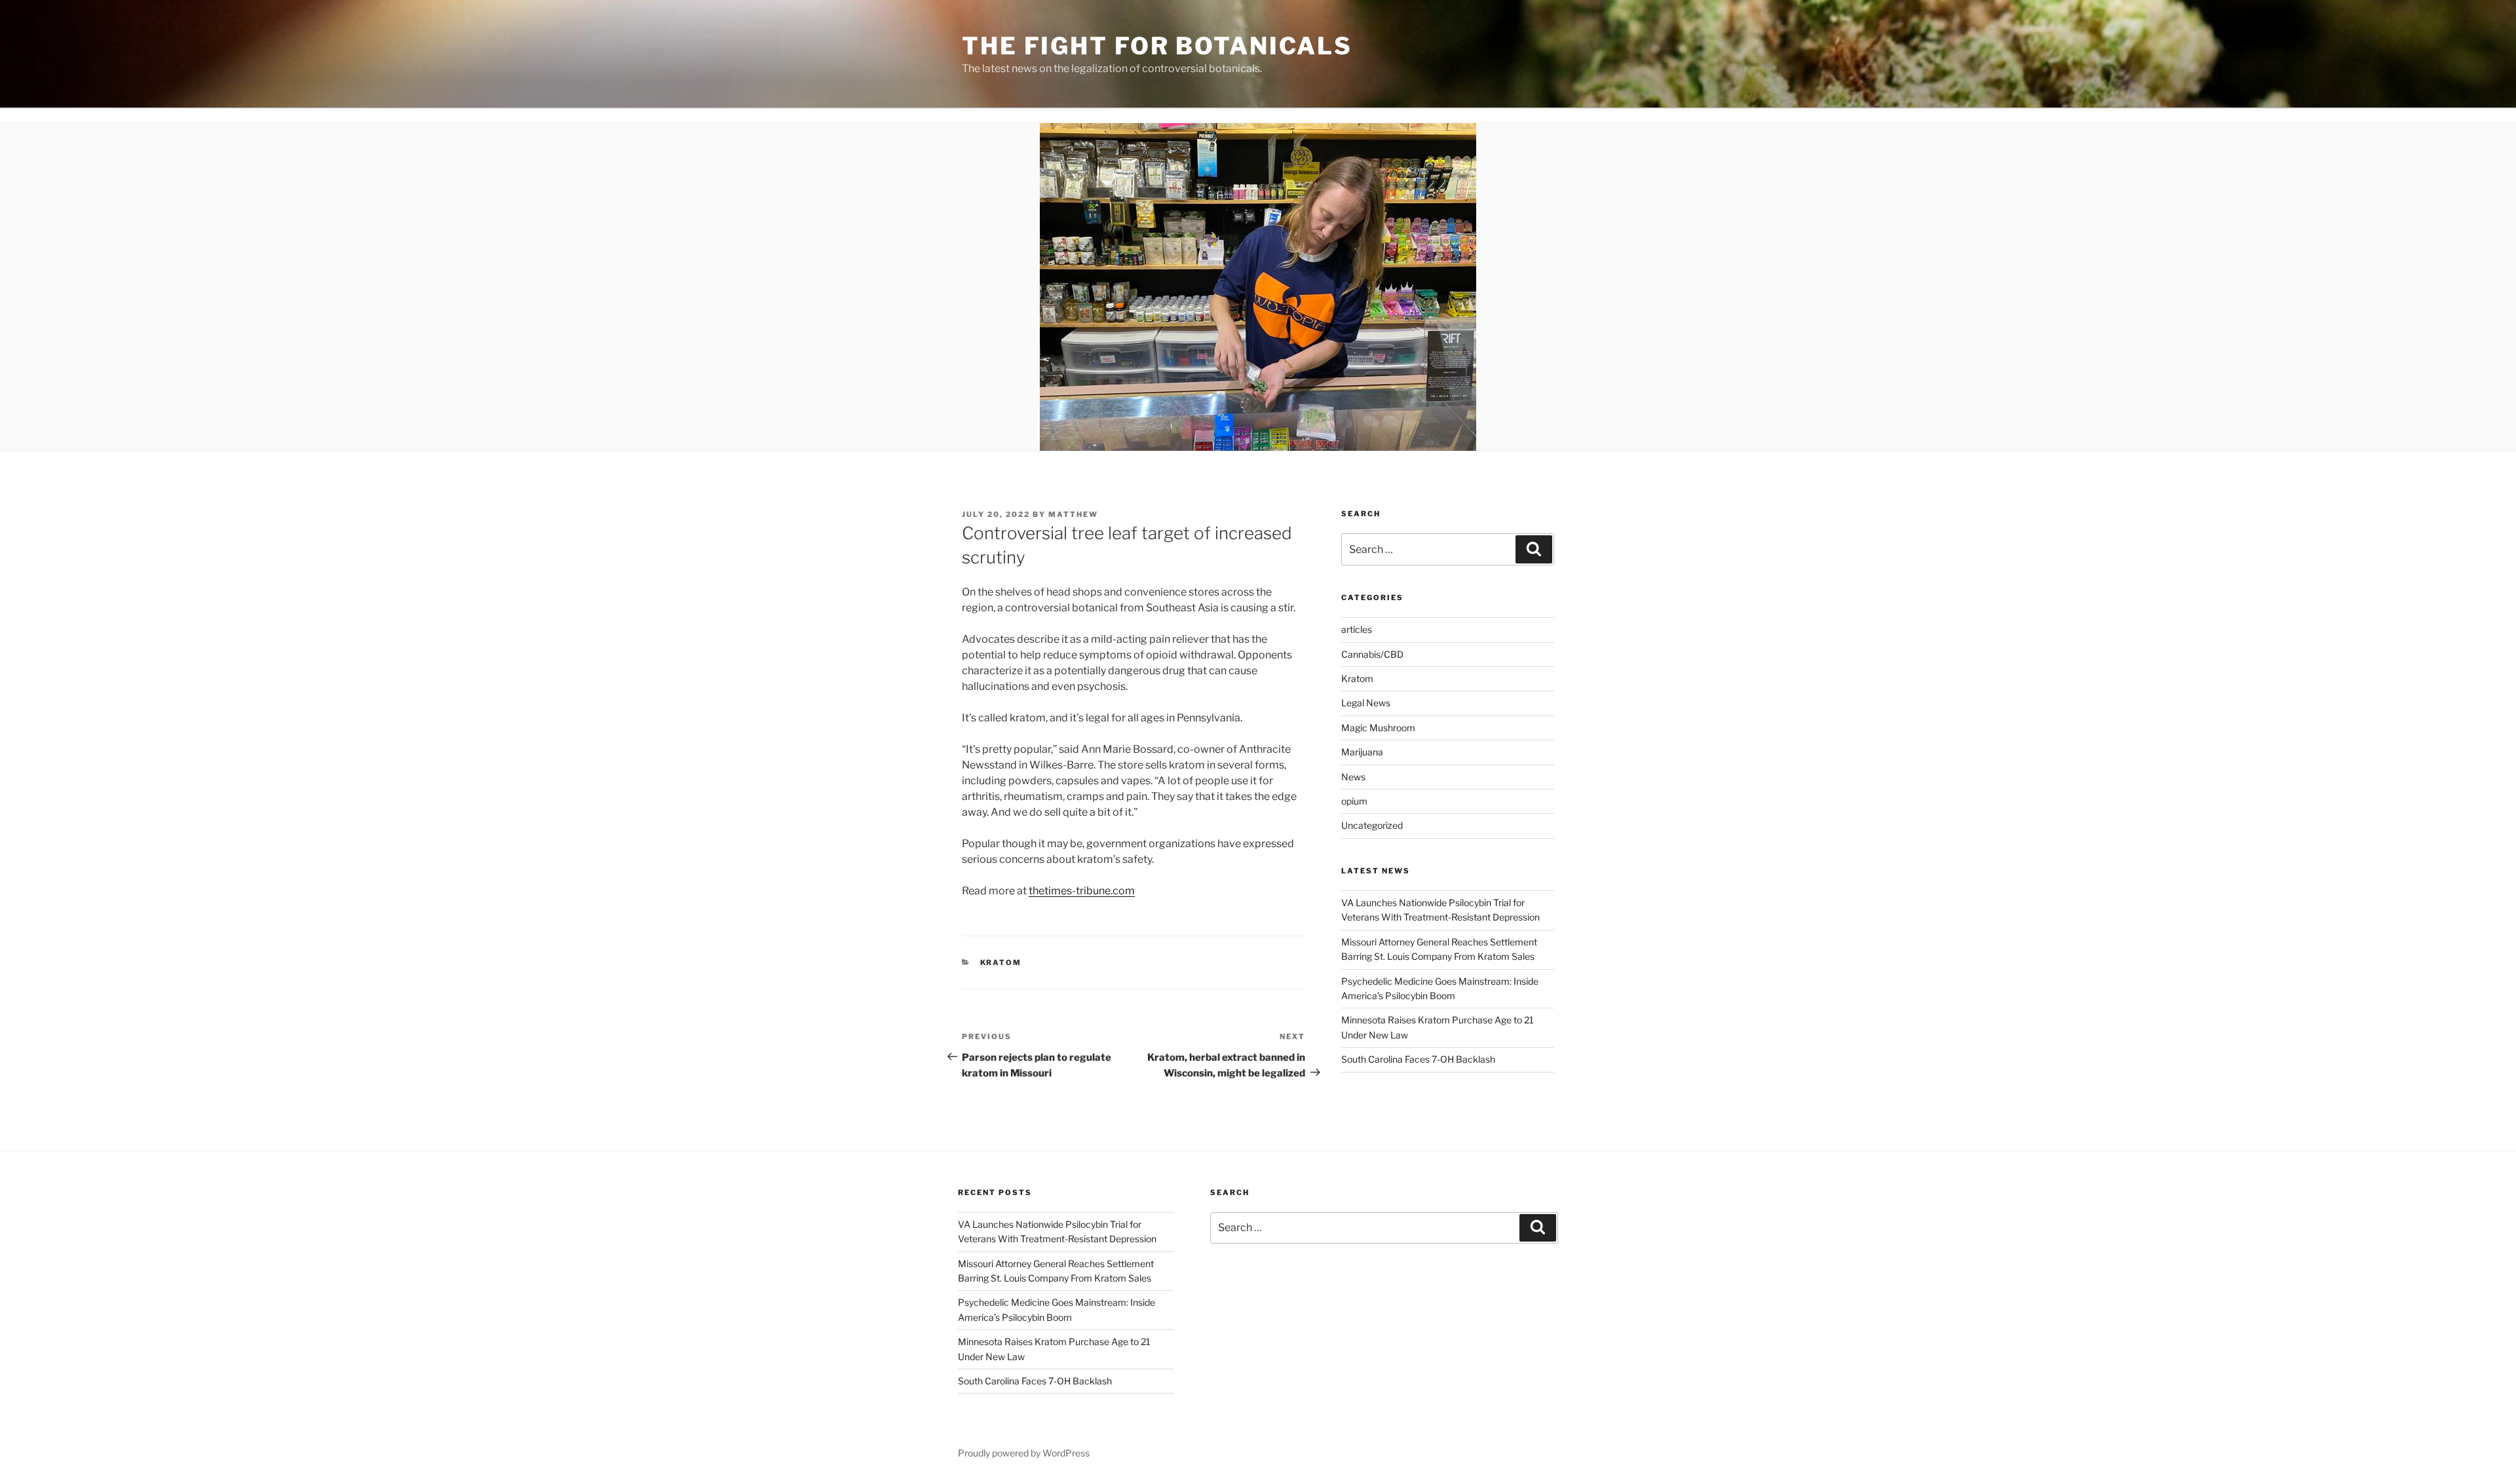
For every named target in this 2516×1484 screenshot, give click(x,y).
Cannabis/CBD (1372, 654)
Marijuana (1362, 752)
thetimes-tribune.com (1082, 891)
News (1353, 777)
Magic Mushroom (1378, 728)
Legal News (1366, 703)
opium (1354, 801)
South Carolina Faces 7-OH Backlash (1418, 1059)
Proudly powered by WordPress (1024, 1453)
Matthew (1073, 514)
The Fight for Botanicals (1157, 46)
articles (1357, 629)
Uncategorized (1372, 825)
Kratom (1001, 962)
